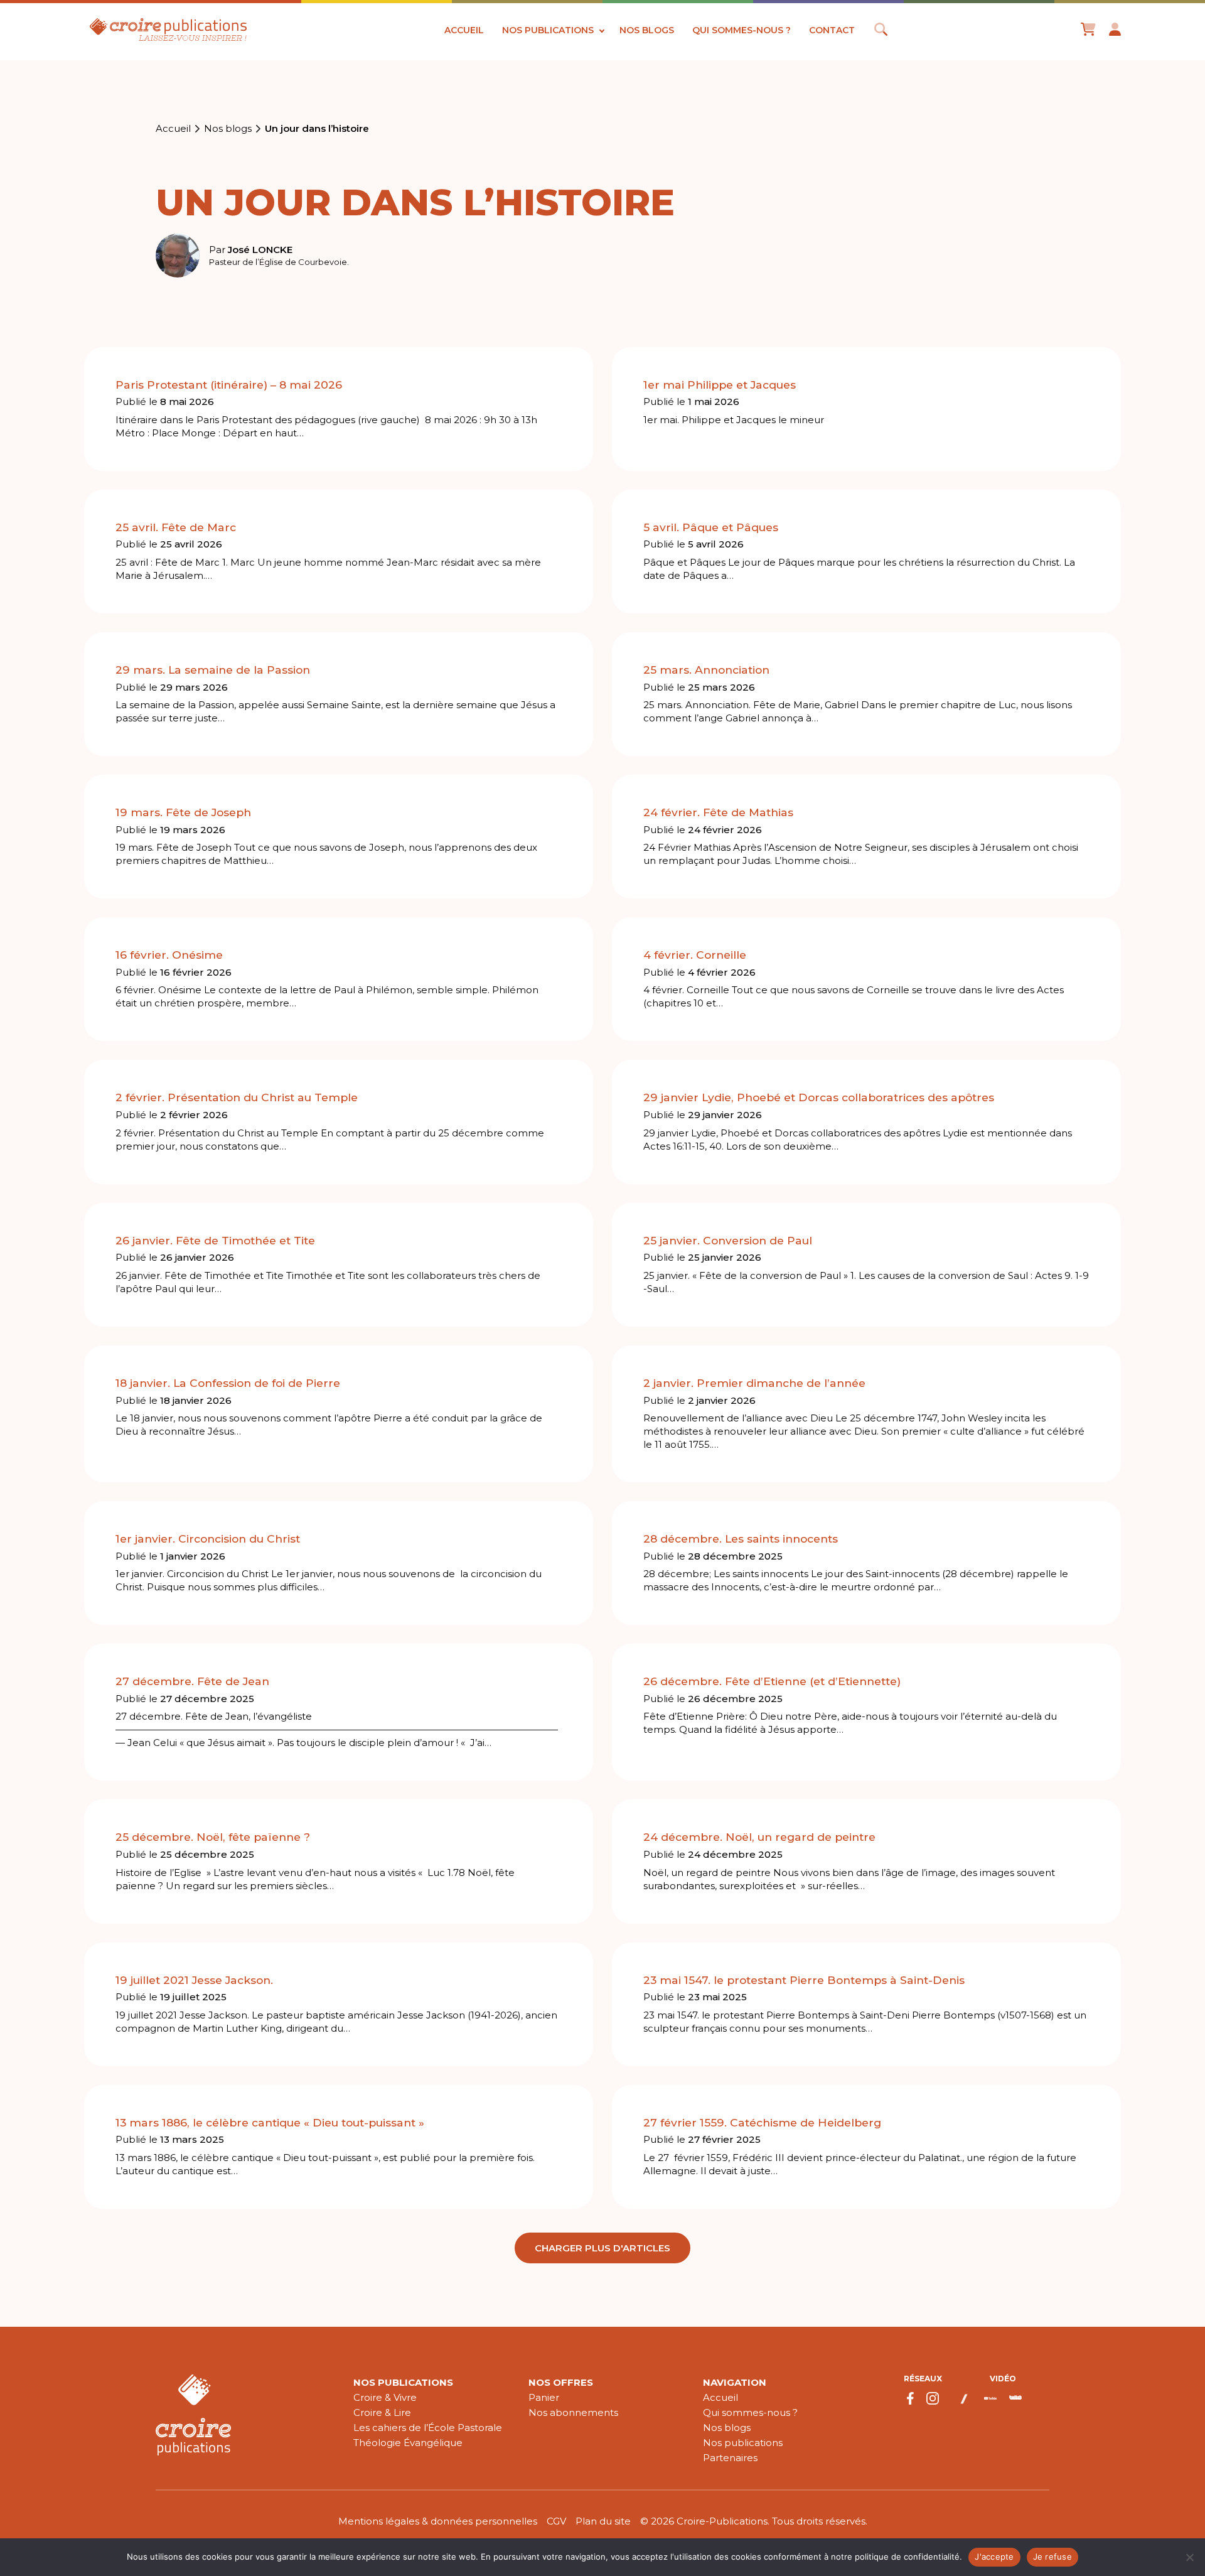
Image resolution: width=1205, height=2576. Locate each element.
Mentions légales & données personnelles (438, 2521)
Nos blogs (647, 30)
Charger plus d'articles (602, 2248)
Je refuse (1052, 2557)
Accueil (464, 30)
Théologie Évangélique (408, 2443)
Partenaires (730, 2458)
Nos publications (548, 30)
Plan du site (603, 2521)
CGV (556, 2521)
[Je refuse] (1189, 2557)
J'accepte (994, 2557)
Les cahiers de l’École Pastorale (428, 2428)
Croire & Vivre (385, 2397)
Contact (832, 30)
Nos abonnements (573, 2412)
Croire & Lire (382, 2412)
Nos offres (561, 2382)
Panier (544, 2397)
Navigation (735, 2382)
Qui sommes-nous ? (742, 30)
